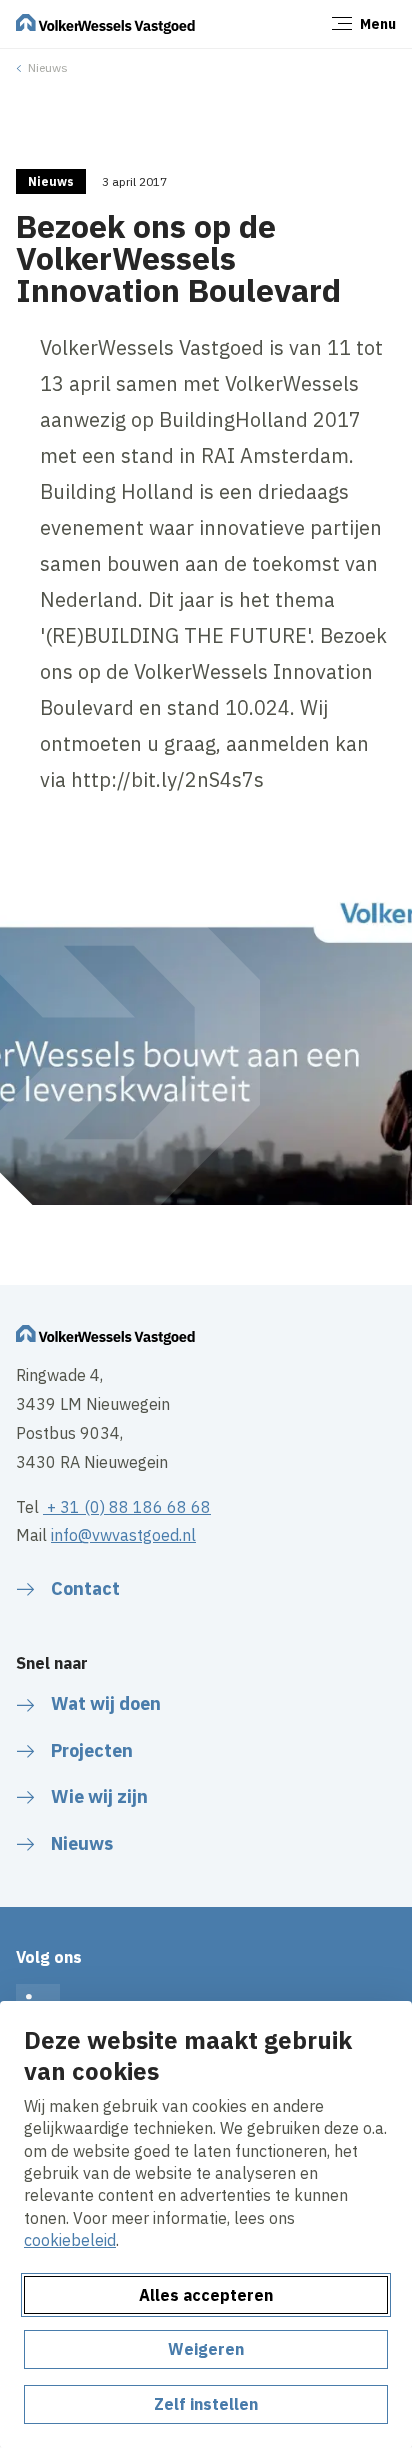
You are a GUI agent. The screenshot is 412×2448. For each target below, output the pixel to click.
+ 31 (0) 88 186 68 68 (127, 1507)
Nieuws (48, 67)
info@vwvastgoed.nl (123, 1535)
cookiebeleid (70, 2240)
